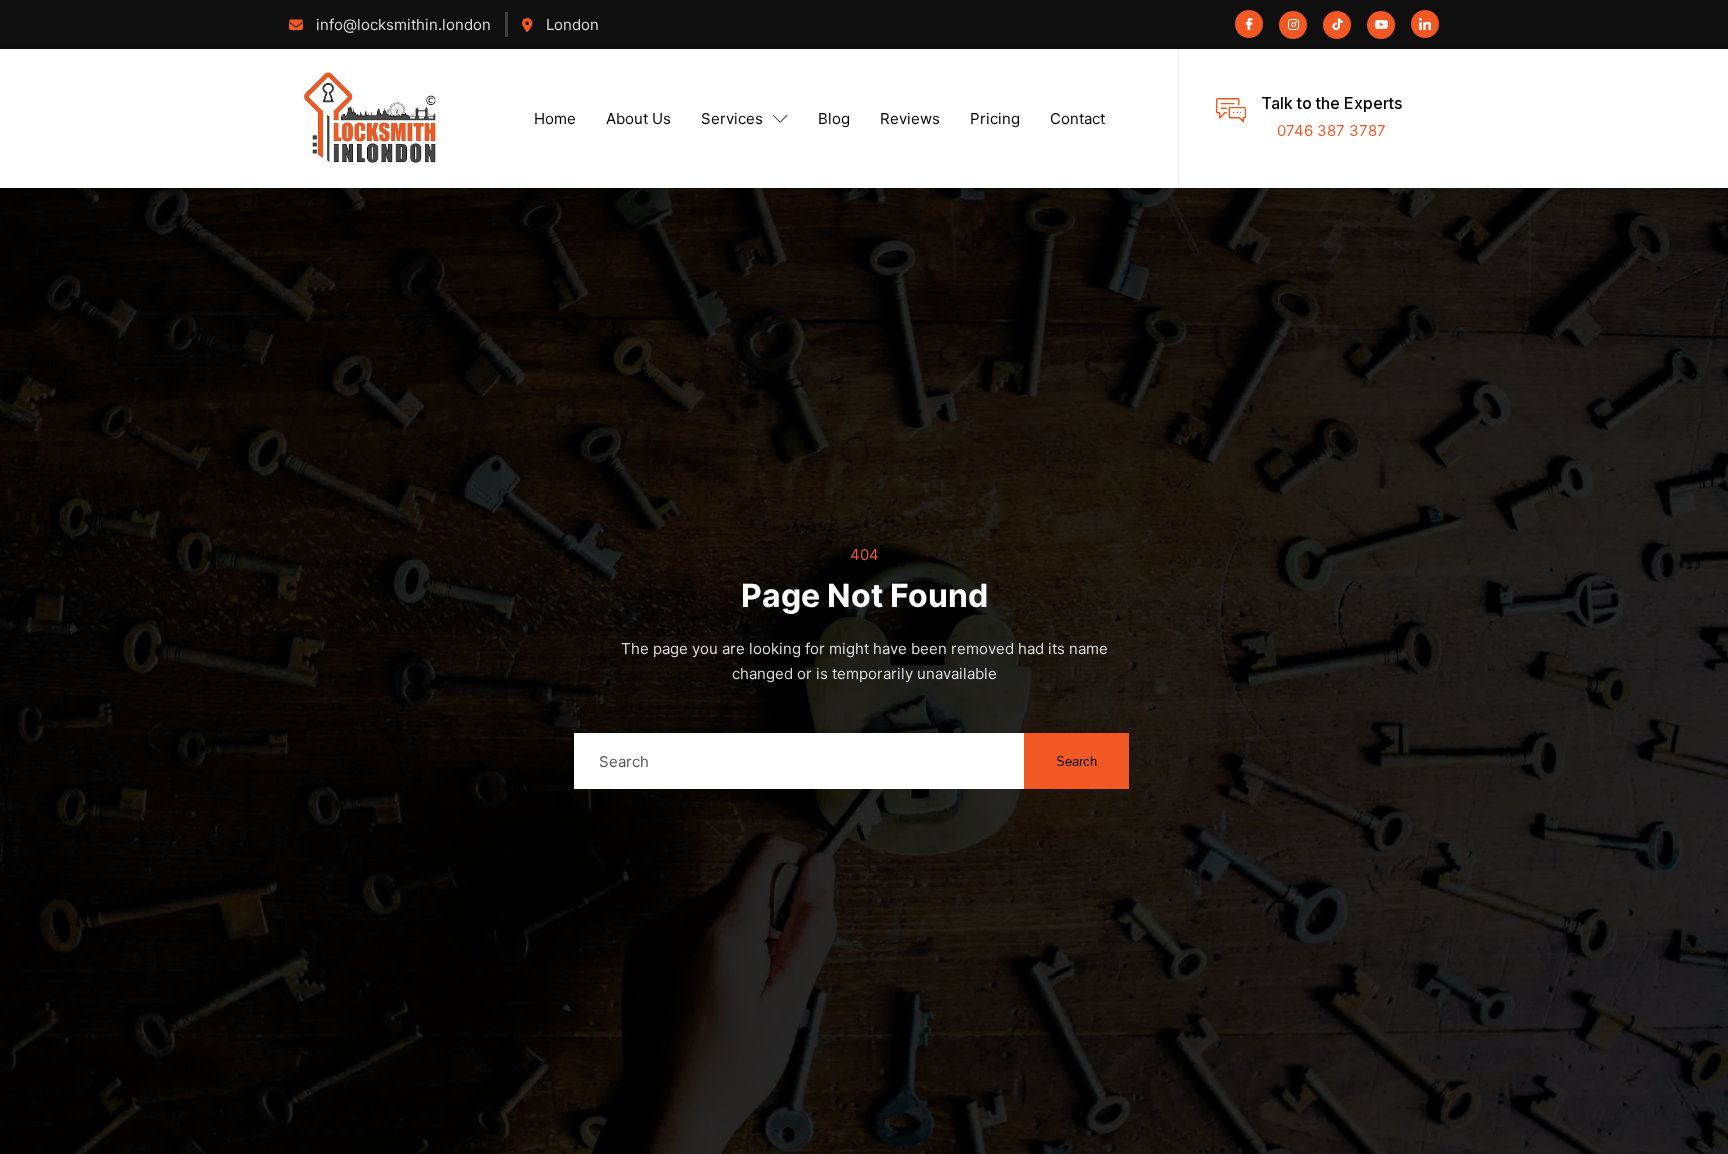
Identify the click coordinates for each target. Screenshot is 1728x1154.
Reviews (910, 118)
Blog (834, 118)
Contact (1077, 118)
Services (732, 118)
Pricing (995, 118)
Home (555, 118)
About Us (638, 118)
